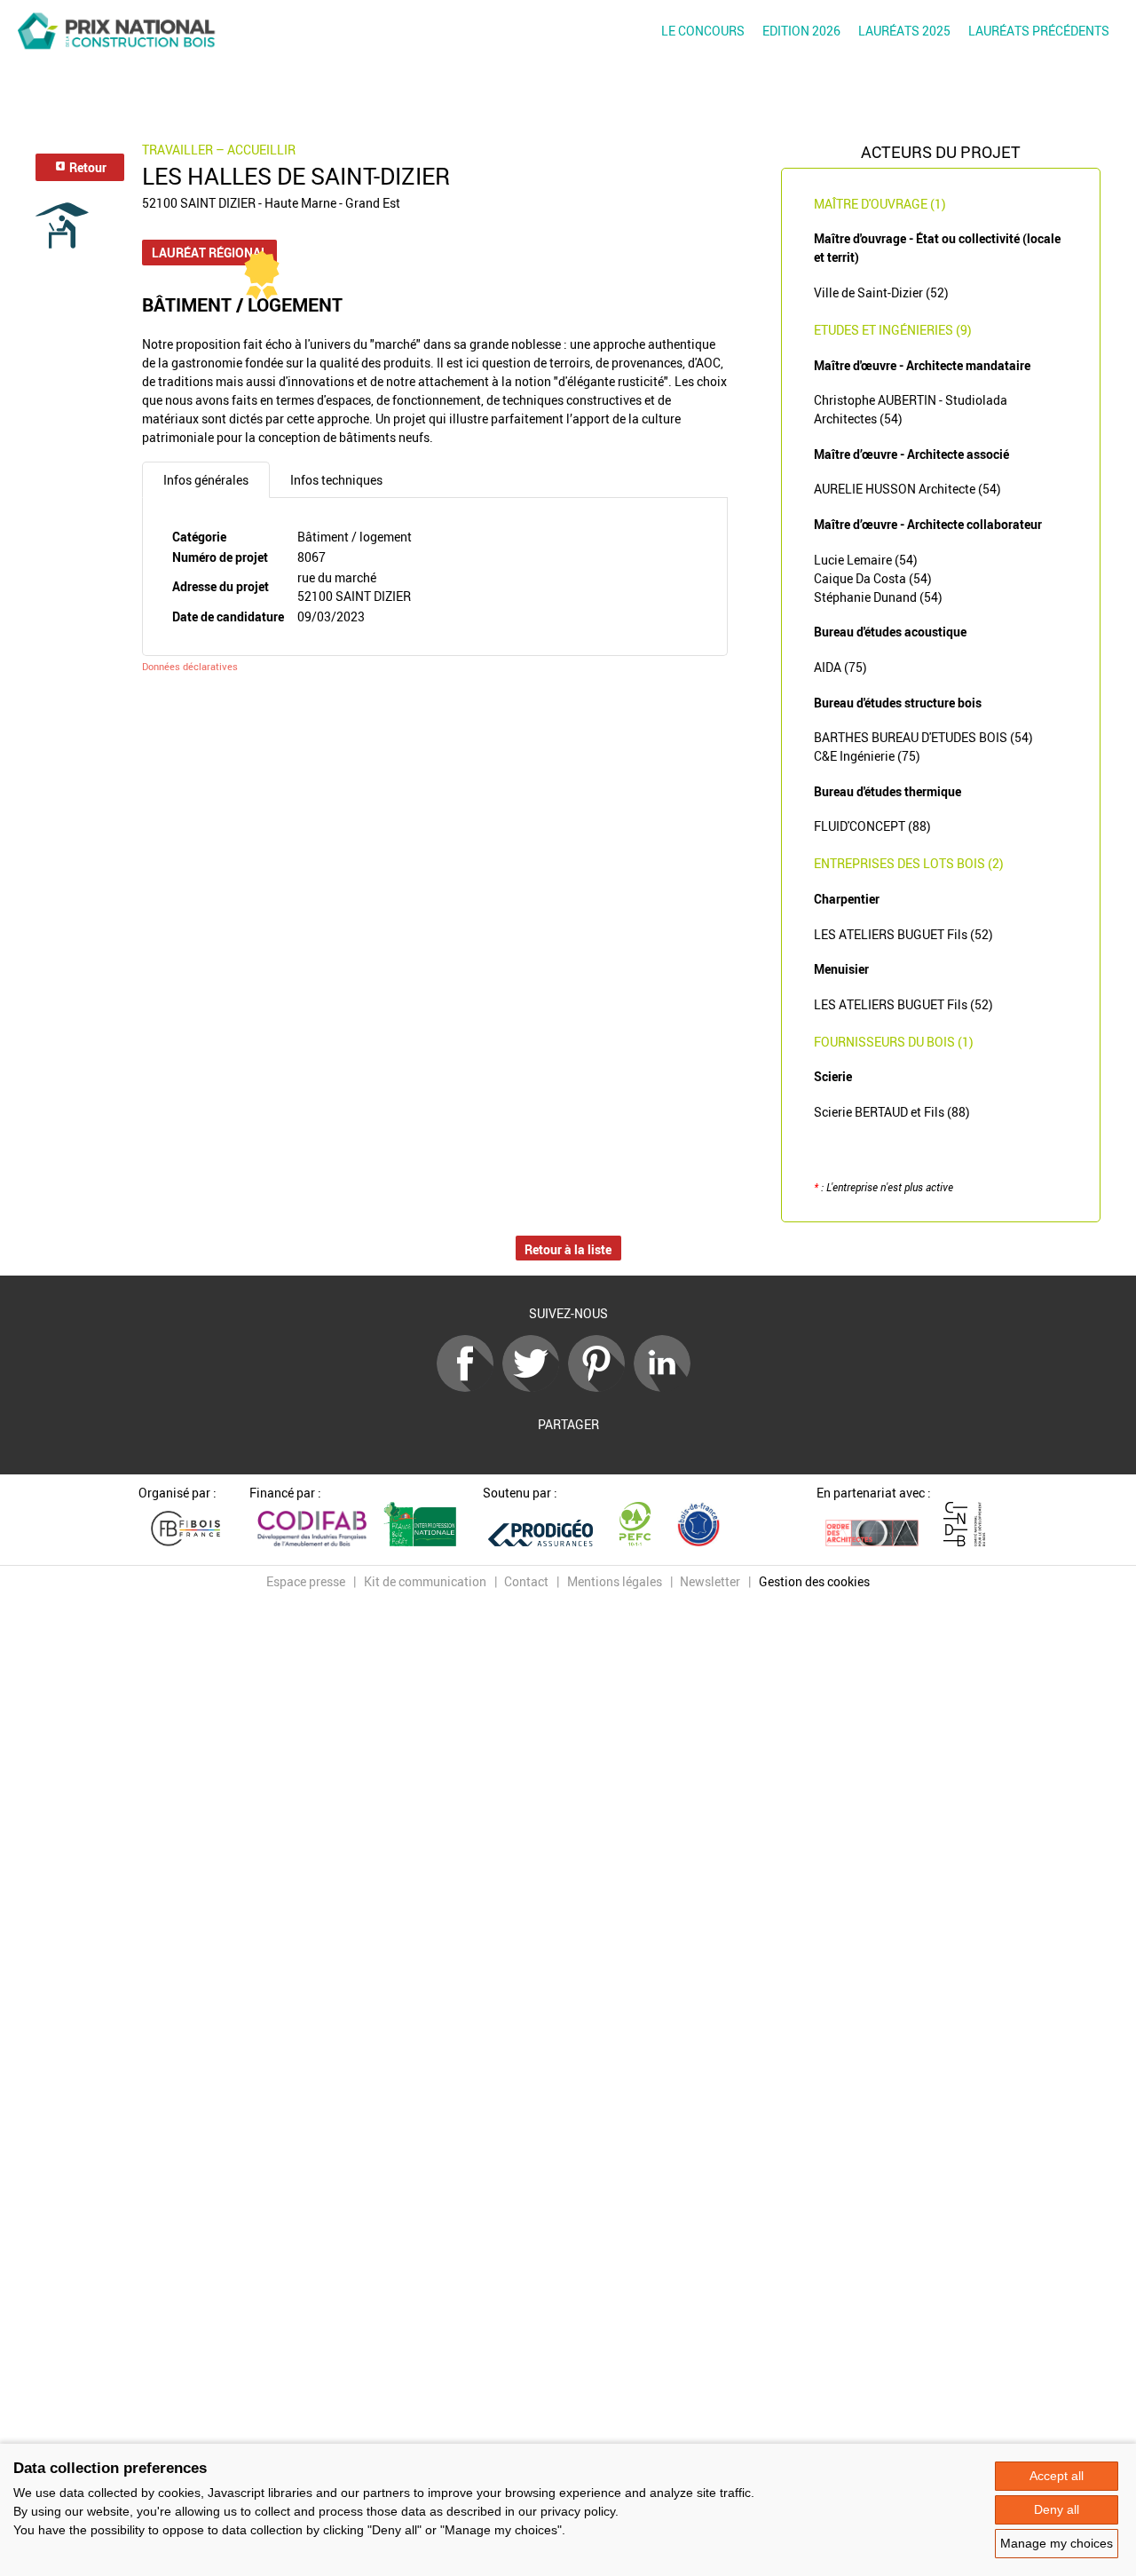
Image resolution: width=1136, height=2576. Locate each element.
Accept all (1057, 2476)
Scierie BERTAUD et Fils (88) (892, 1112)
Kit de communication (425, 1581)
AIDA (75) (840, 667)
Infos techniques (336, 480)
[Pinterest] (601, 1387)
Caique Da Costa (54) (873, 578)
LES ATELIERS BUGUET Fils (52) (903, 934)
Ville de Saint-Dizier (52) (881, 292)
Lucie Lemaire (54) (866, 560)
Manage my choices (1057, 2543)
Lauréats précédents (1039, 31)
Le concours (703, 31)
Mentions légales (615, 1581)
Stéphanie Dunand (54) (878, 597)
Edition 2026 (801, 31)
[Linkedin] (667, 1387)
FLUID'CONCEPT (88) (872, 826)
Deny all (1057, 2509)
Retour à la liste (568, 1249)
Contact (526, 1581)
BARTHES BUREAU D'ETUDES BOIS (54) (923, 737)
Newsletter (710, 1581)
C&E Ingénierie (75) (867, 756)
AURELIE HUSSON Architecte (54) (907, 489)
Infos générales (206, 480)
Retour (87, 167)
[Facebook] (469, 1387)
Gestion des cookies (814, 1581)
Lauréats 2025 (904, 31)
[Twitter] (535, 1387)
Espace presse (306, 1581)
